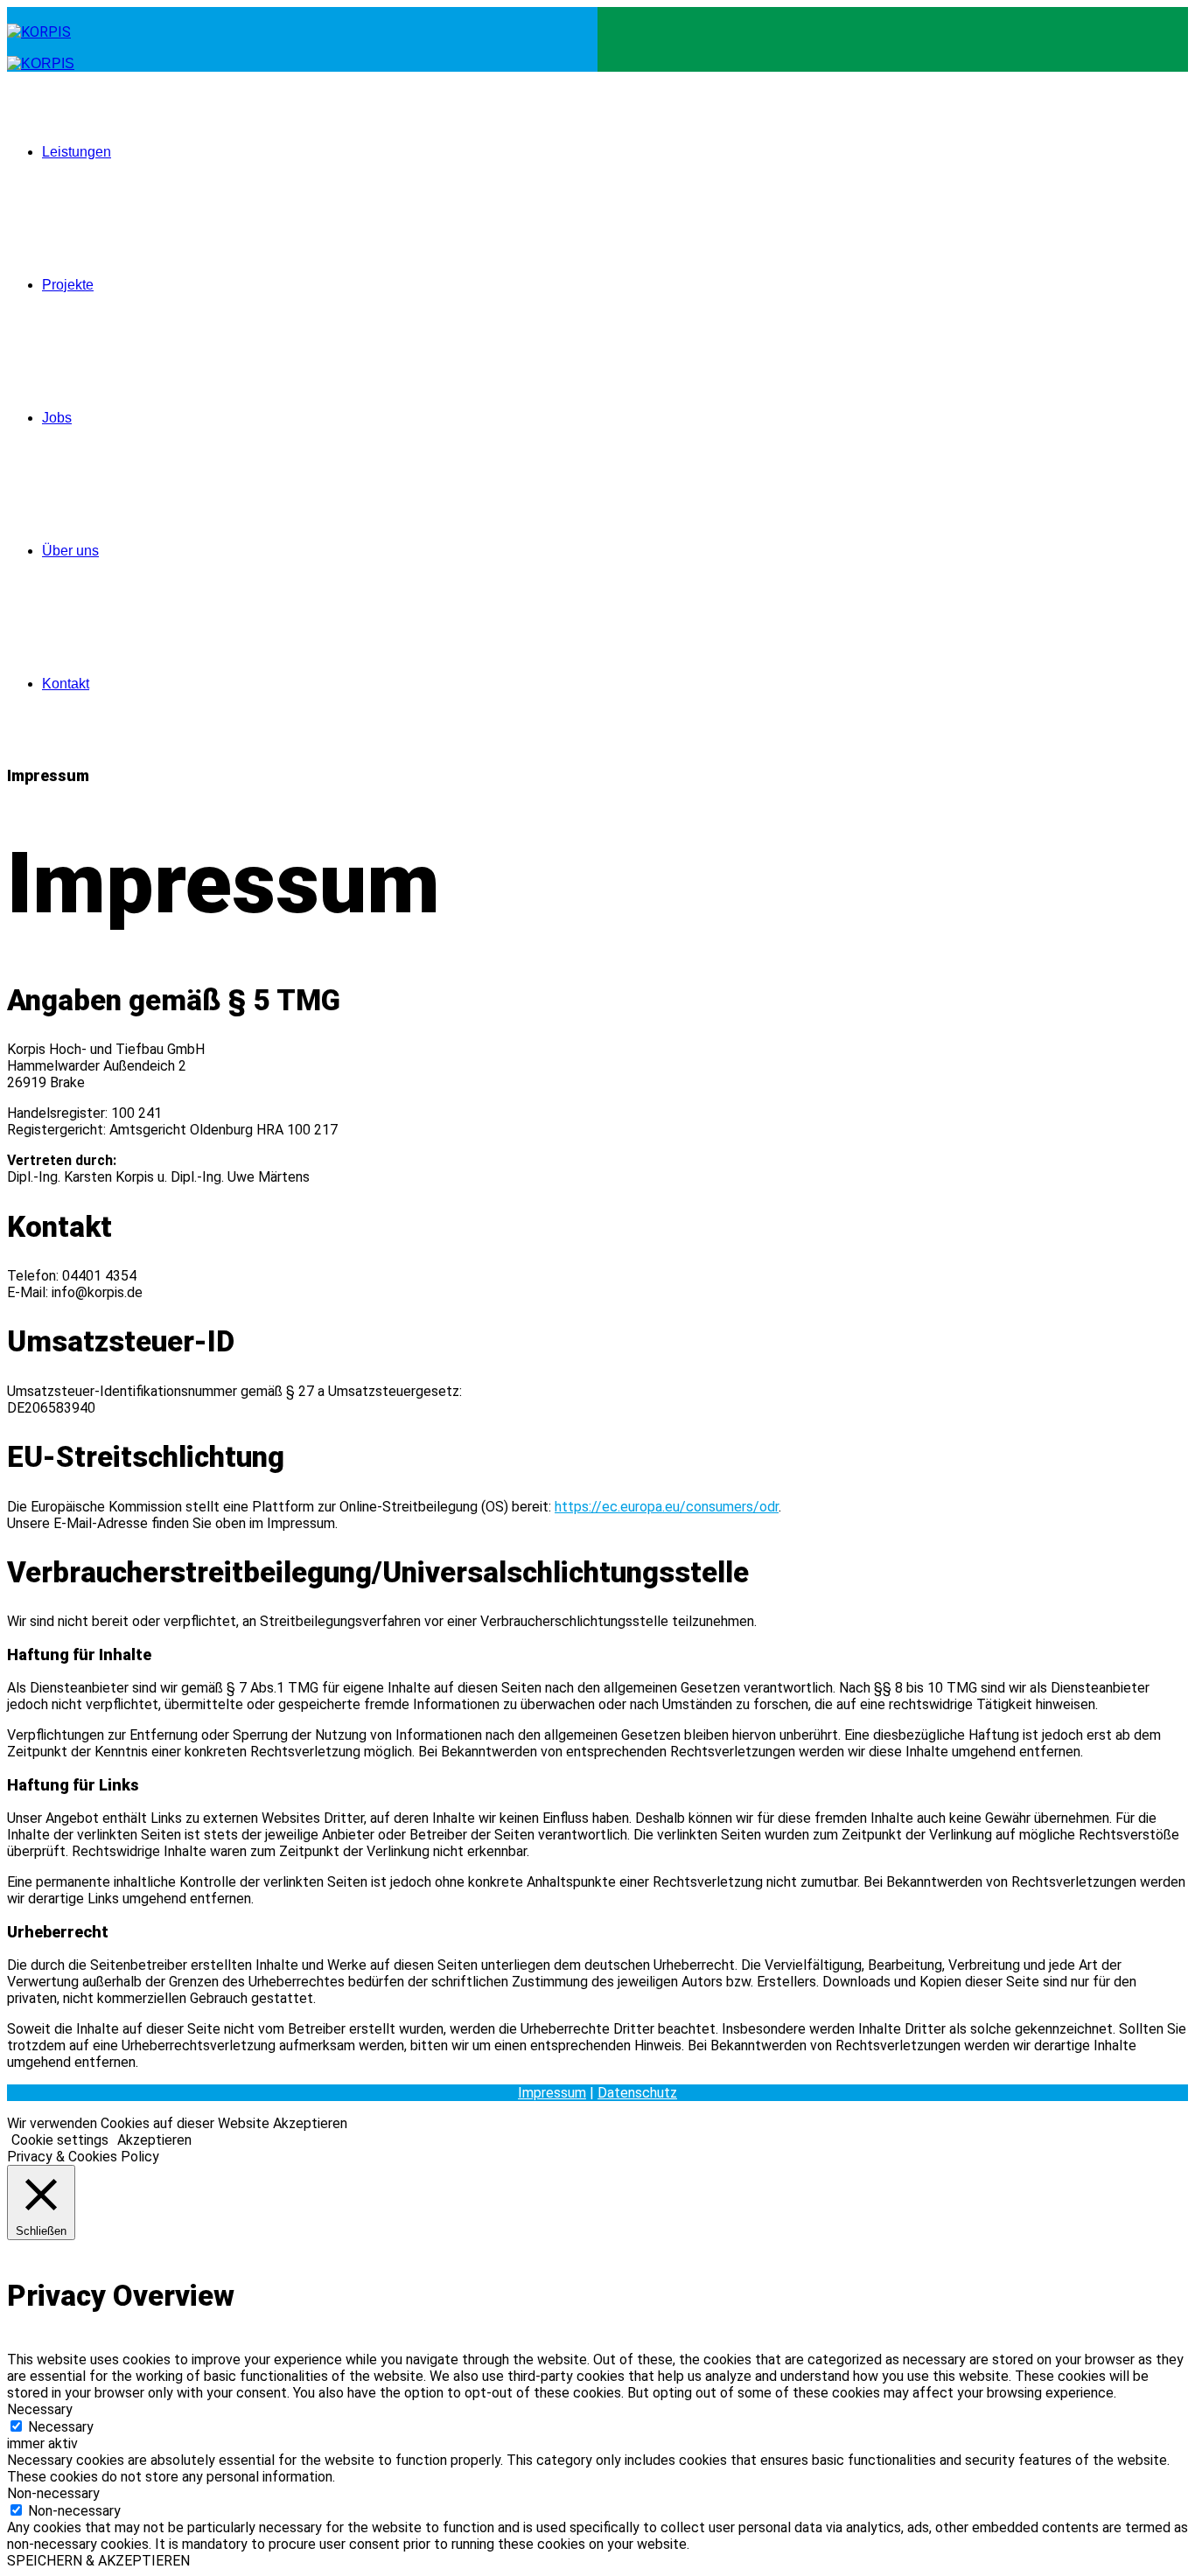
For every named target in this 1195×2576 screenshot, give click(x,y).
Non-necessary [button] (53, 2493)
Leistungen (77, 152)
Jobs (57, 418)
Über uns (70, 551)
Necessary (61, 2427)
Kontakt (66, 684)
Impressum (552, 2093)
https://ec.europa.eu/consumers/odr (667, 1507)
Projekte (68, 285)
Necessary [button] (40, 2409)
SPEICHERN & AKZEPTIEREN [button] (98, 2561)
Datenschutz (637, 2093)
